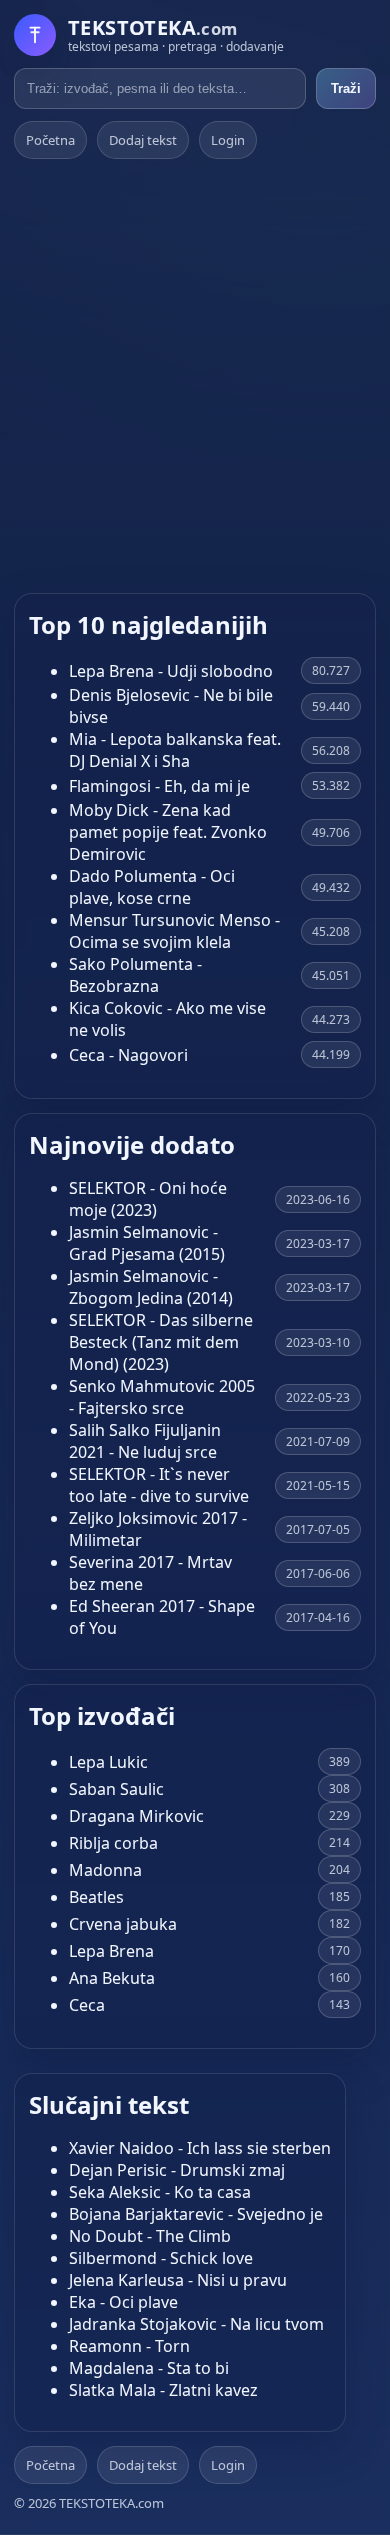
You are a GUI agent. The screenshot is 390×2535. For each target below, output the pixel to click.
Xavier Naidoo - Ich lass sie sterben (200, 2148)
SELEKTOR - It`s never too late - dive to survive (159, 1485)
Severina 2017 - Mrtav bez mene (150, 1573)
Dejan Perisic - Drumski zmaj (177, 2170)
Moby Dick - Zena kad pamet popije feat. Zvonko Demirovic (168, 832)
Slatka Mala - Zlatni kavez (163, 2390)
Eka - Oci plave (123, 2302)
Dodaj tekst (143, 140)
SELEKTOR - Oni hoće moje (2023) (148, 1199)
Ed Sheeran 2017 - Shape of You (162, 1617)
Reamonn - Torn (129, 2346)
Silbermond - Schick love (161, 2258)
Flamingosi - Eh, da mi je (159, 786)
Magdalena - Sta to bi (149, 2368)
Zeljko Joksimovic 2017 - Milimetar (158, 1529)
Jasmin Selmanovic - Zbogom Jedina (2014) (151, 1287)
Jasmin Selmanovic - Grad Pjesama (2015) (147, 1243)
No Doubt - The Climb (150, 2236)
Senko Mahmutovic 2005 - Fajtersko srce (162, 1397)
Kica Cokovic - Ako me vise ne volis (167, 1019)
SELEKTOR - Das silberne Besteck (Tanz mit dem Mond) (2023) (161, 1342)
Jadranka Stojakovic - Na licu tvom (196, 2324)
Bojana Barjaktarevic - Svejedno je (196, 2214)
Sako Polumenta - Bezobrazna (135, 975)
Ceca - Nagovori (128, 1055)
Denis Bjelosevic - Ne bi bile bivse (171, 706)
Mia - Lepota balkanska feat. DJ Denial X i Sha (175, 750)
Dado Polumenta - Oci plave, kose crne (152, 887)
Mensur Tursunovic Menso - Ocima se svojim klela (174, 931)
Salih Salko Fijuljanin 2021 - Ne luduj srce (145, 1441)
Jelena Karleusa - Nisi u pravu (178, 2280)
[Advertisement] (195, 376)
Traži (346, 88)
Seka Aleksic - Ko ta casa (160, 2192)
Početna (50, 140)
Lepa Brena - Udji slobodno (171, 671)
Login (228, 140)
